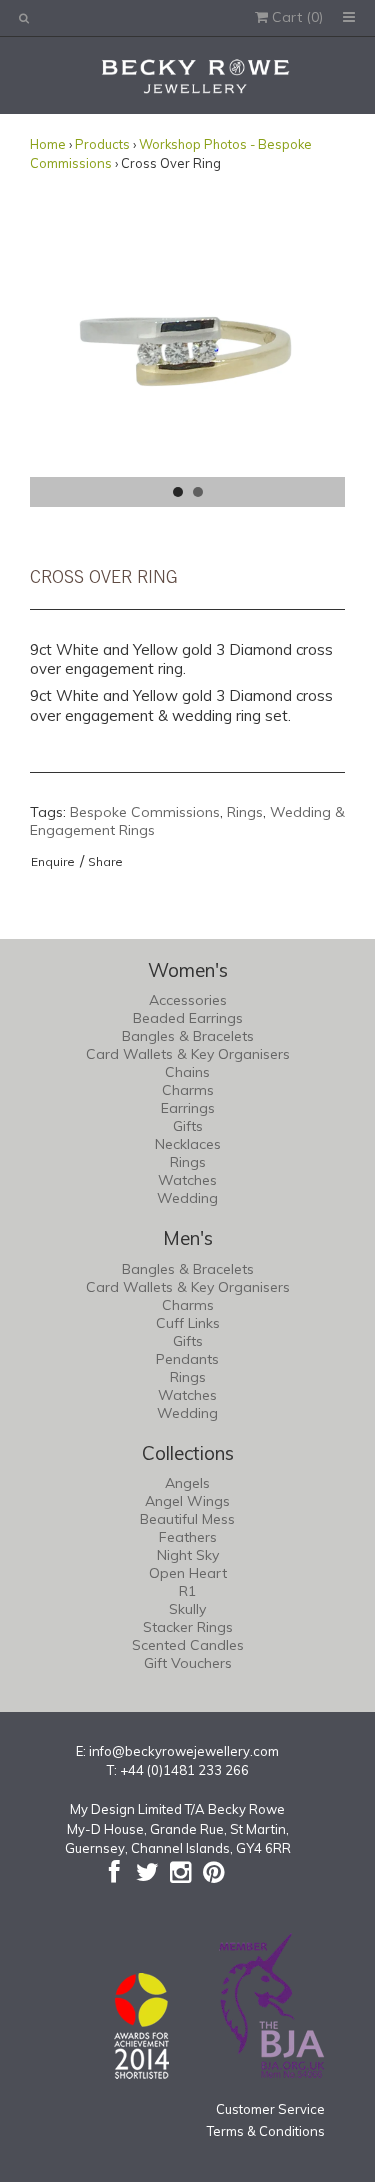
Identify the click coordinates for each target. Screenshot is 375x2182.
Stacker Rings (188, 1627)
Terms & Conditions (266, 2131)
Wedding (187, 1198)
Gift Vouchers (188, 1663)
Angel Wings (187, 1501)
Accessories (188, 1000)
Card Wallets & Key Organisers (188, 1054)
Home (48, 144)
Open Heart (188, 1573)
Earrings (188, 1108)
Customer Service (270, 2109)
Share (105, 861)
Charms (188, 1090)
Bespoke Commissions (145, 812)
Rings (245, 812)
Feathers (188, 1537)
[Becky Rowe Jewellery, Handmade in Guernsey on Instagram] (180, 1872)
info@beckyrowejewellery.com (184, 1751)
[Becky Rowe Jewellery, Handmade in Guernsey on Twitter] (147, 1872)
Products (102, 144)
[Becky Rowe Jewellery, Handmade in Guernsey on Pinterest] (213, 1872)
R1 (187, 1591)
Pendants (187, 1359)
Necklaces (188, 1144)
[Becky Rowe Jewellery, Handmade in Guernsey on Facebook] (114, 1872)
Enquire (53, 861)
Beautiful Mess (187, 1519)
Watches (187, 1180)
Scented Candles (188, 1645)
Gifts (188, 1126)
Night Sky (188, 1555)
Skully (187, 1609)
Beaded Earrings (188, 1018)
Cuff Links (188, 1323)
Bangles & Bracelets (188, 1036)
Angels (187, 1483)
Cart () (295, 17)
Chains (187, 1072)
